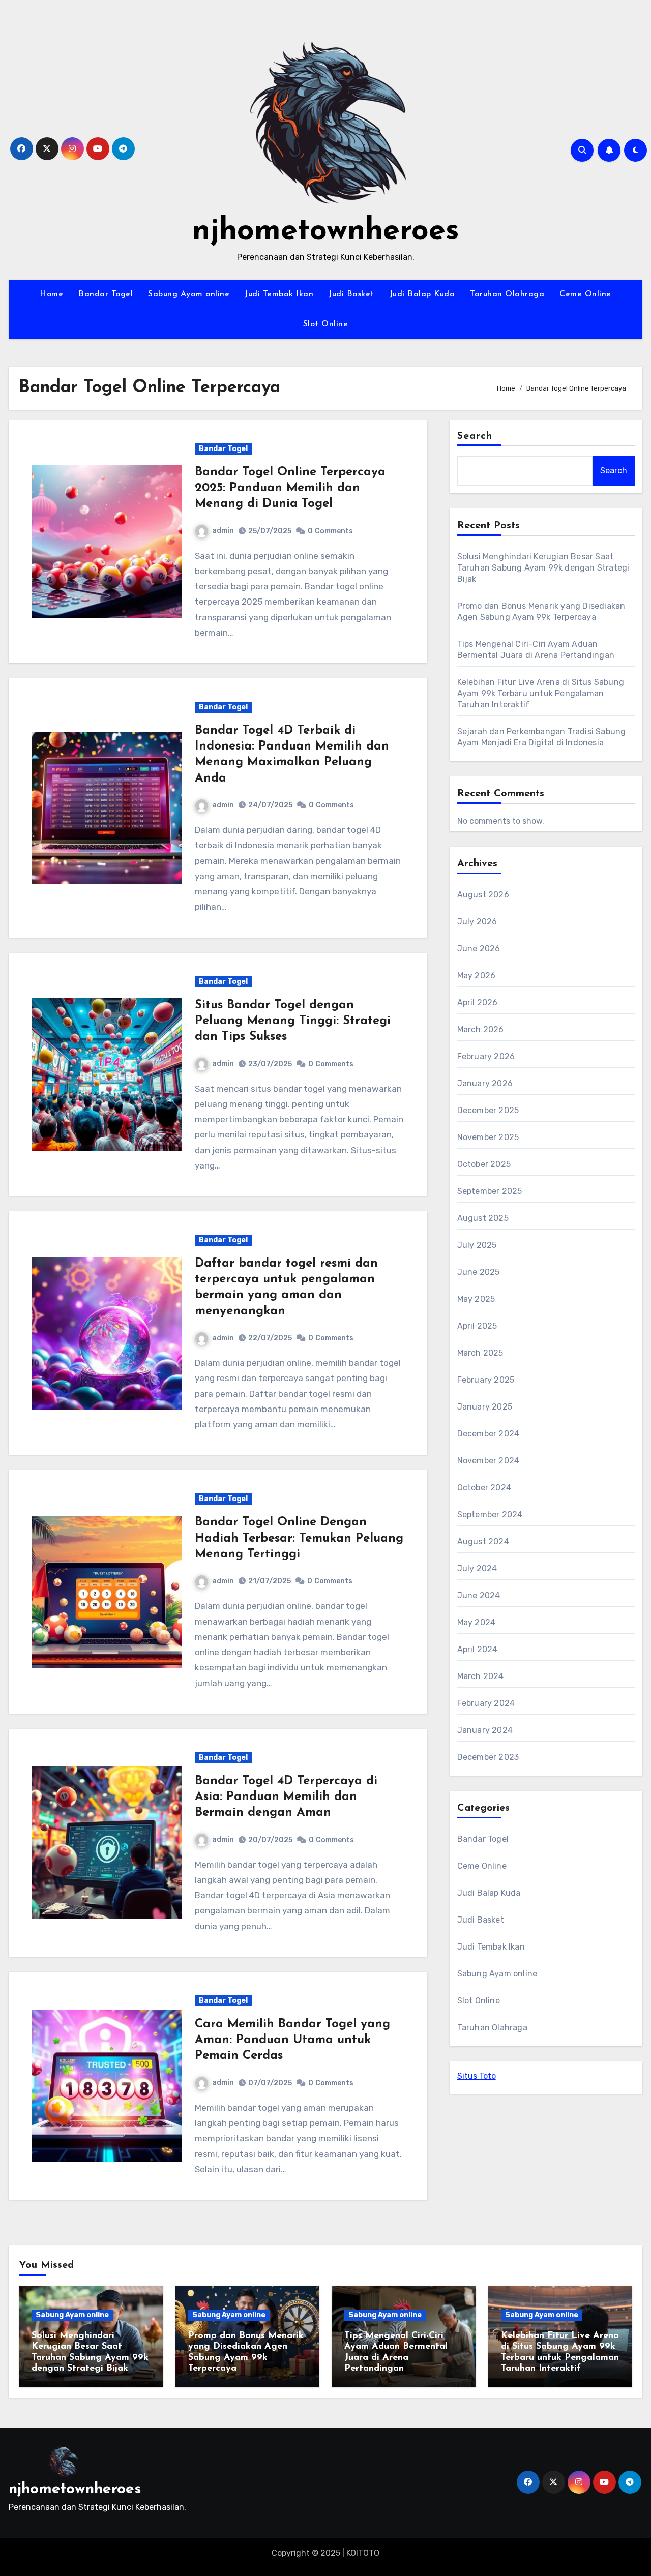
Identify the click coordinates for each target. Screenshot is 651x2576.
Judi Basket (351, 294)
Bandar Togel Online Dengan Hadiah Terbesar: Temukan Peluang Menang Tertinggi (299, 1538)
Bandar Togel (106, 294)
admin (223, 531)
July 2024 (477, 1568)
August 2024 (483, 1541)
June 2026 (479, 949)
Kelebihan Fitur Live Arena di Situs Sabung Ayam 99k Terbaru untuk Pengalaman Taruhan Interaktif (541, 693)
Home (51, 294)
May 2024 (477, 1622)
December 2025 (488, 1110)
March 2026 (481, 1029)
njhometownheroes (326, 232)
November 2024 (489, 1461)
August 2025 (483, 1218)
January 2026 (485, 1083)
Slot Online (326, 324)
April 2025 (477, 1326)
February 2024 (486, 1703)
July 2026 (477, 922)
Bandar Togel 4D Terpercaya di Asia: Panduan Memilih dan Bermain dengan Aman (286, 1797)
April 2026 (478, 1002)
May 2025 (476, 1299)
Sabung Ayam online (189, 294)
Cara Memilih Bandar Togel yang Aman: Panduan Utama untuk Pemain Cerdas (292, 2040)
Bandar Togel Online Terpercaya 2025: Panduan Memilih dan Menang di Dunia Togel (290, 488)
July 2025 (477, 1245)
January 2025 (485, 1407)
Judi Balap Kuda (422, 294)
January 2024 (485, 1730)
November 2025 (488, 1137)
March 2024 (481, 1676)
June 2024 (479, 1595)
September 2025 (490, 1191)
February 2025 (486, 1380)
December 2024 (489, 1434)
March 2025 (480, 1353)
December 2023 (488, 1757)
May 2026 (477, 976)
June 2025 (479, 1272)
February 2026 (486, 1056)
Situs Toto (477, 2076)
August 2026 (483, 895)
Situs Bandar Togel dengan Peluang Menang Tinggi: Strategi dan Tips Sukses (293, 1021)
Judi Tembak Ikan (279, 294)
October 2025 (484, 1164)
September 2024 (490, 1515)
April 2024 (478, 1649)
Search (475, 436)
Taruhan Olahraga (507, 294)
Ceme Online (585, 294)
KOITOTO (363, 2553)
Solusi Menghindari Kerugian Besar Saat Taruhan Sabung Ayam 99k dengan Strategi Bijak (543, 568)
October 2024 (484, 1488)
